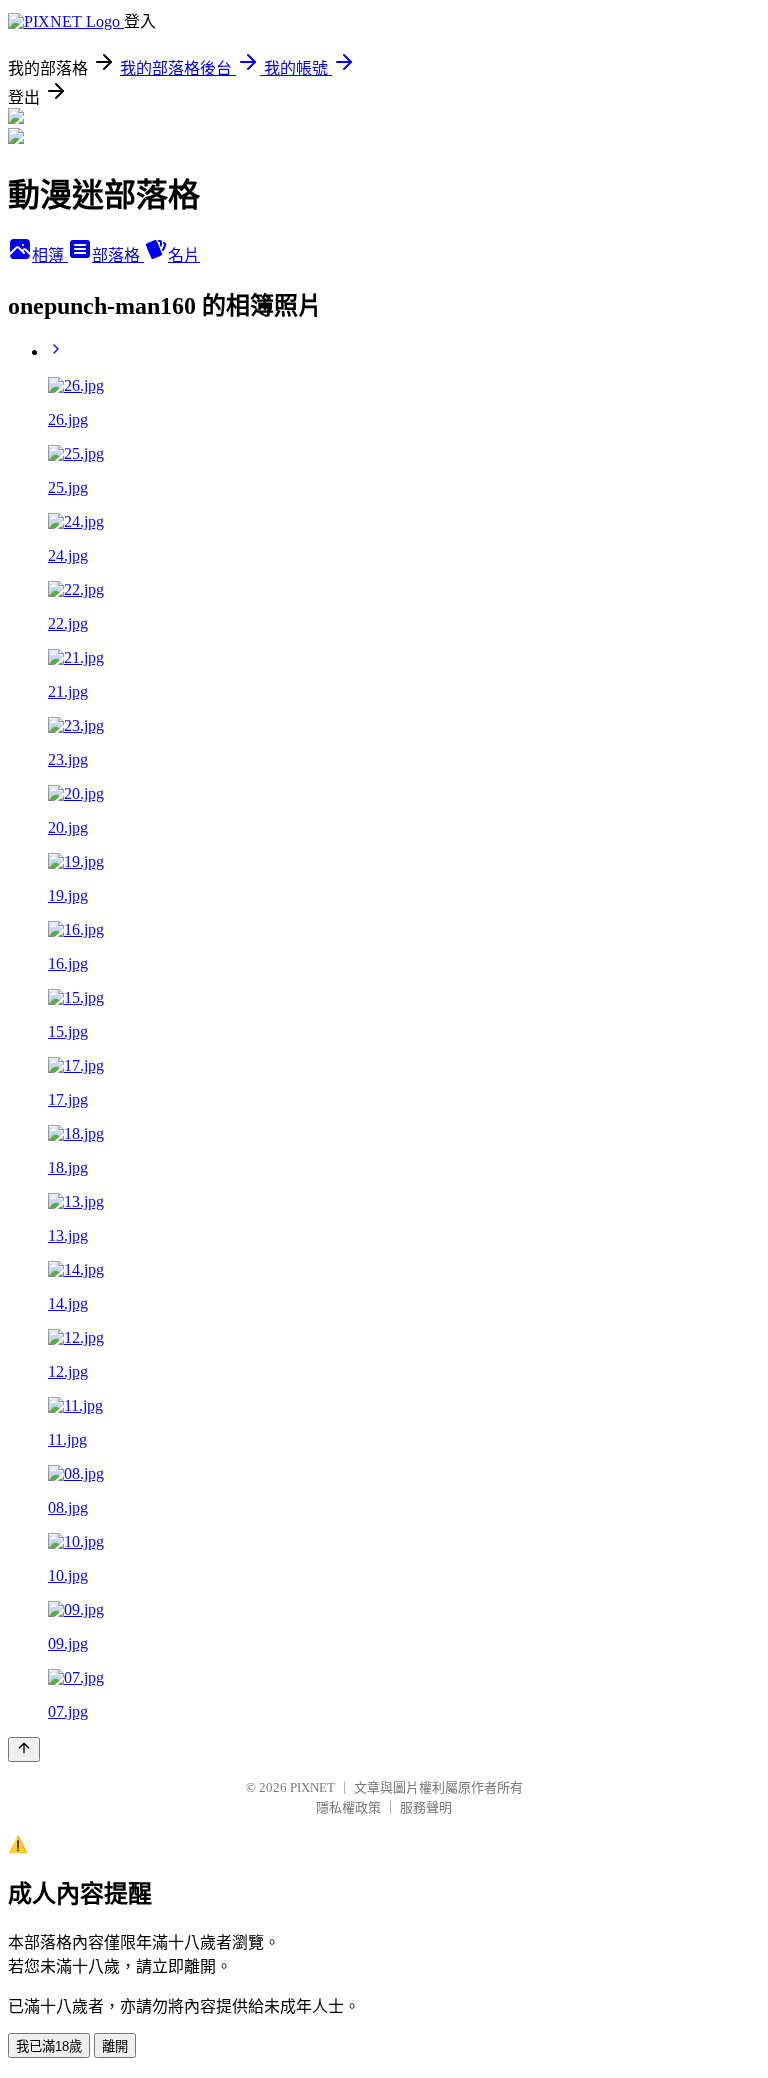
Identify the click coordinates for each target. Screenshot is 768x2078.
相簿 (50, 255)
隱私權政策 (348, 1807)
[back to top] (24, 1749)
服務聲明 (426, 1807)
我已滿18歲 (49, 2046)
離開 (115, 2046)
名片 (184, 255)
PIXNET (312, 1787)
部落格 (118, 255)
